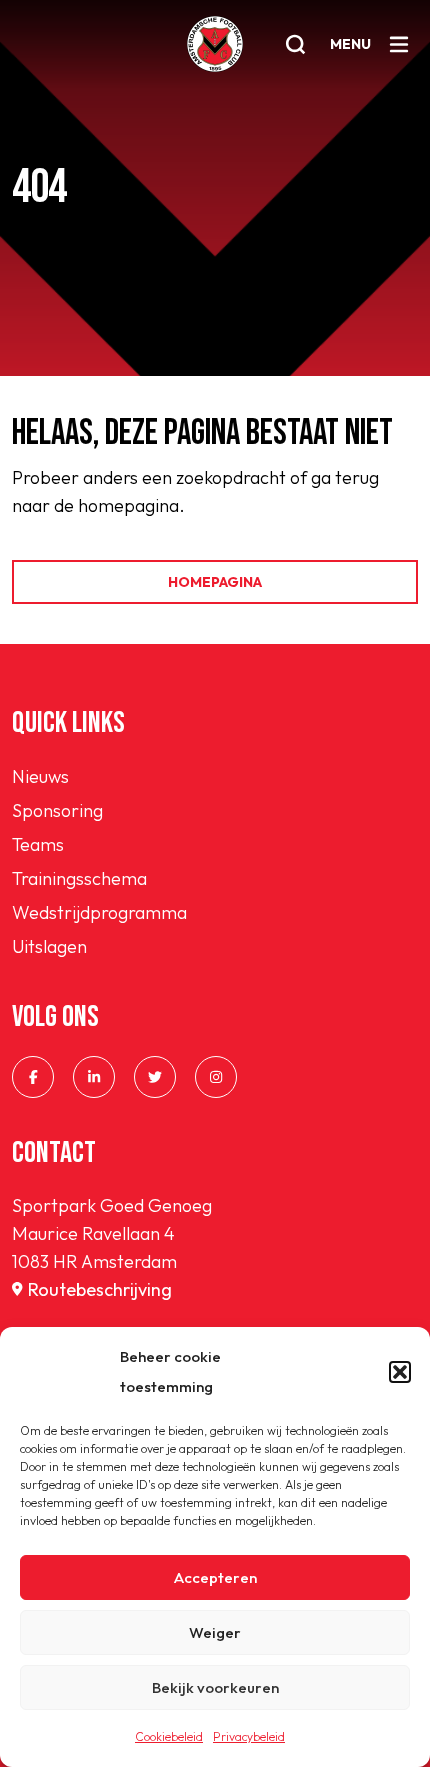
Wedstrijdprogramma (99, 912)
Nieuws (40, 776)
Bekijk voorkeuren (215, 1687)
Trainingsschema (79, 878)
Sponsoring (57, 810)
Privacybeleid (249, 1736)
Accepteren (215, 1577)
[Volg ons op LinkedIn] (94, 1077)
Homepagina (215, 582)
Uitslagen (49, 946)
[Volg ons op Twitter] (155, 1077)
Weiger (215, 1632)
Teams (38, 844)
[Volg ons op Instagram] (216, 1077)
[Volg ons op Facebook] (33, 1077)
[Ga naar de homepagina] (215, 44)
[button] (400, 1372)
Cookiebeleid (169, 1736)
